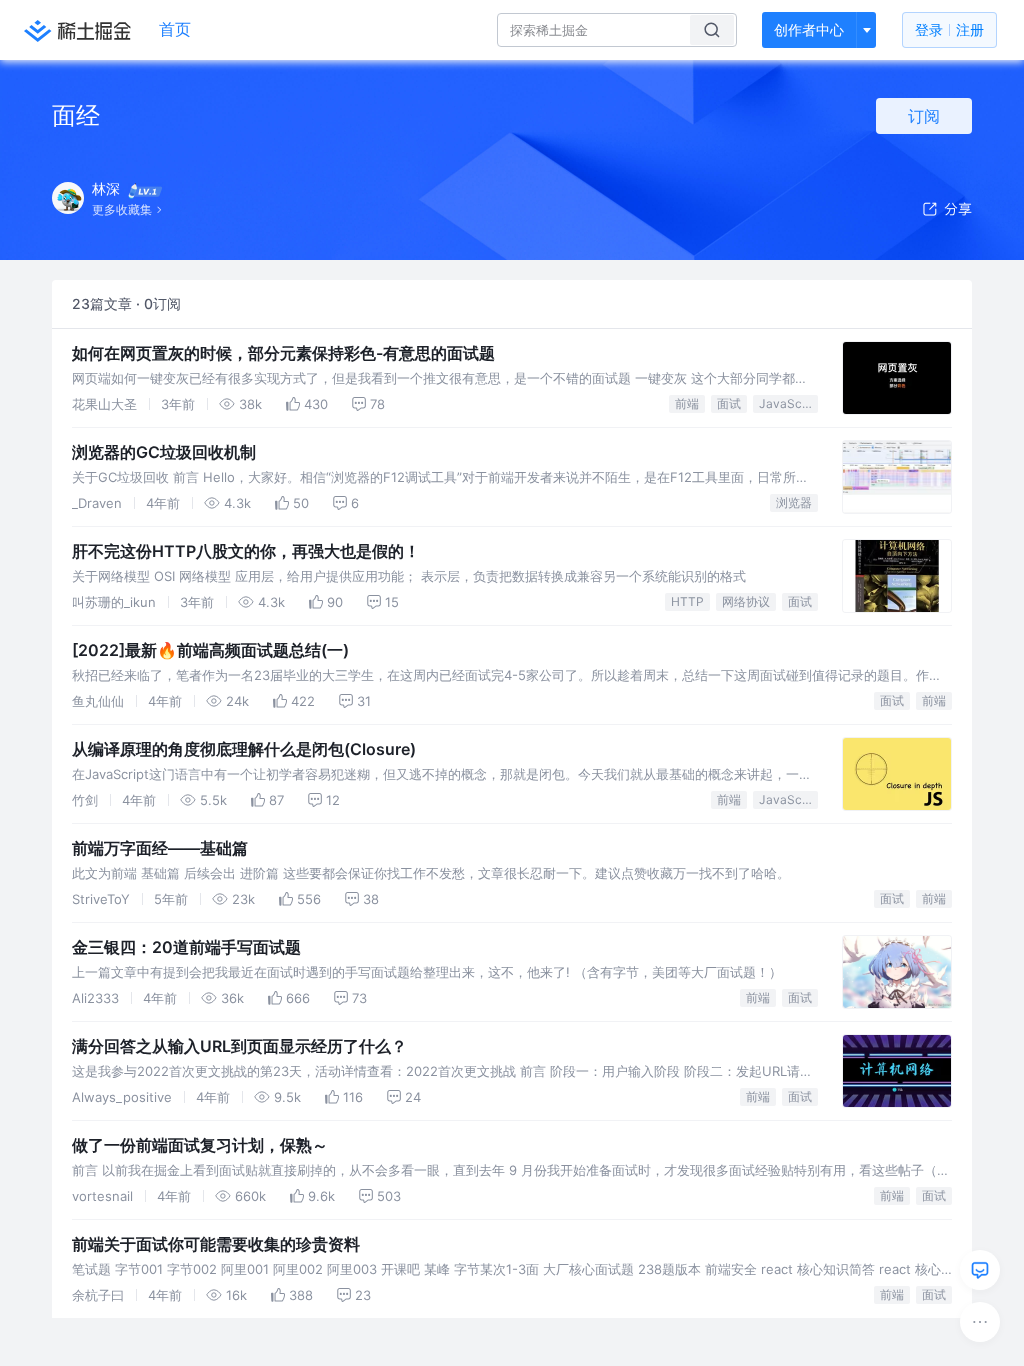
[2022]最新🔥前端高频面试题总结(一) (210, 650)
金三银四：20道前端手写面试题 (186, 947)
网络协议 (746, 601)
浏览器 (794, 502)
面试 (729, 403)
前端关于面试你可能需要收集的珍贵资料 (216, 1244)
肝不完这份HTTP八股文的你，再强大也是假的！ (246, 551)
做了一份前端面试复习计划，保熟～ (200, 1145)
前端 (687, 403)
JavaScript (788, 403)
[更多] (980, 1322)
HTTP (687, 601)
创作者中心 (809, 29)
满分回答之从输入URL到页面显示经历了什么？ (239, 1046)
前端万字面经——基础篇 (160, 848)
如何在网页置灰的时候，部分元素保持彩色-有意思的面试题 (283, 353)
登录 (949, 29)
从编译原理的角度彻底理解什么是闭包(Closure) (244, 749)
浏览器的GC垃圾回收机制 (164, 452)
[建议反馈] (980, 1270)
